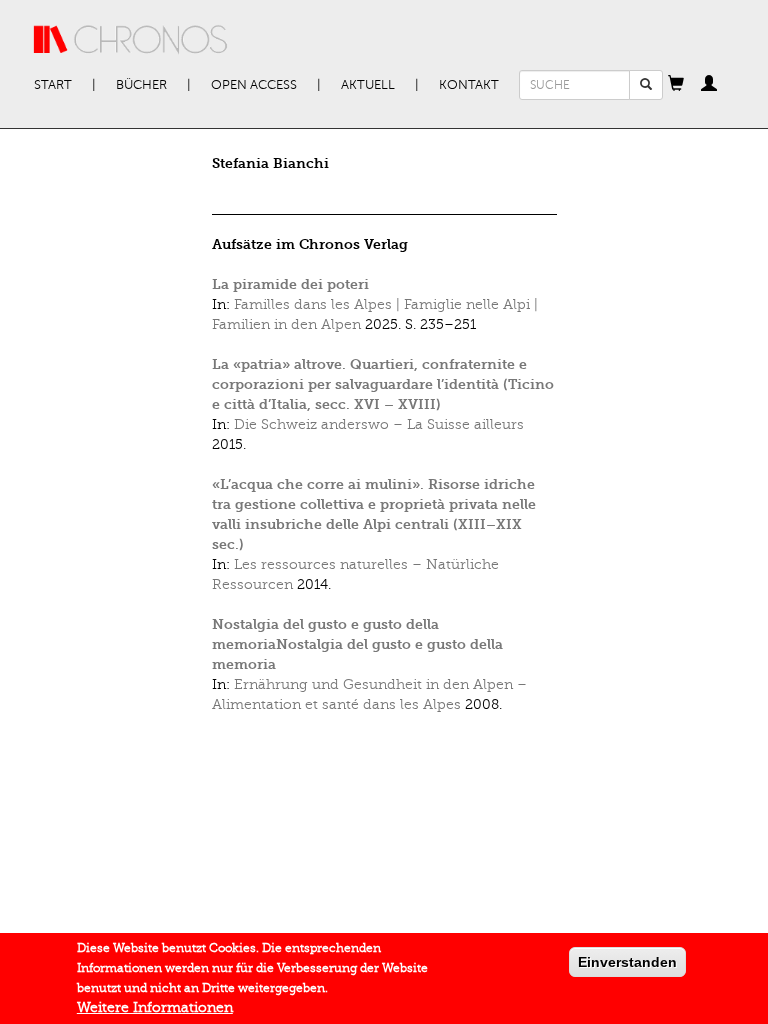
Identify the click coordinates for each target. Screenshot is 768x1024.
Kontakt (469, 85)
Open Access (254, 85)
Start (53, 85)
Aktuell (368, 85)
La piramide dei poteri (290, 284)
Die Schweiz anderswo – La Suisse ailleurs (379, 424)
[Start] (131, 40)
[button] (676, 85)
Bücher (141, 85)
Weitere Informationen (155, 1007)
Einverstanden (627, 962)
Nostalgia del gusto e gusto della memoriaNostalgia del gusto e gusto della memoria (357, 644)
